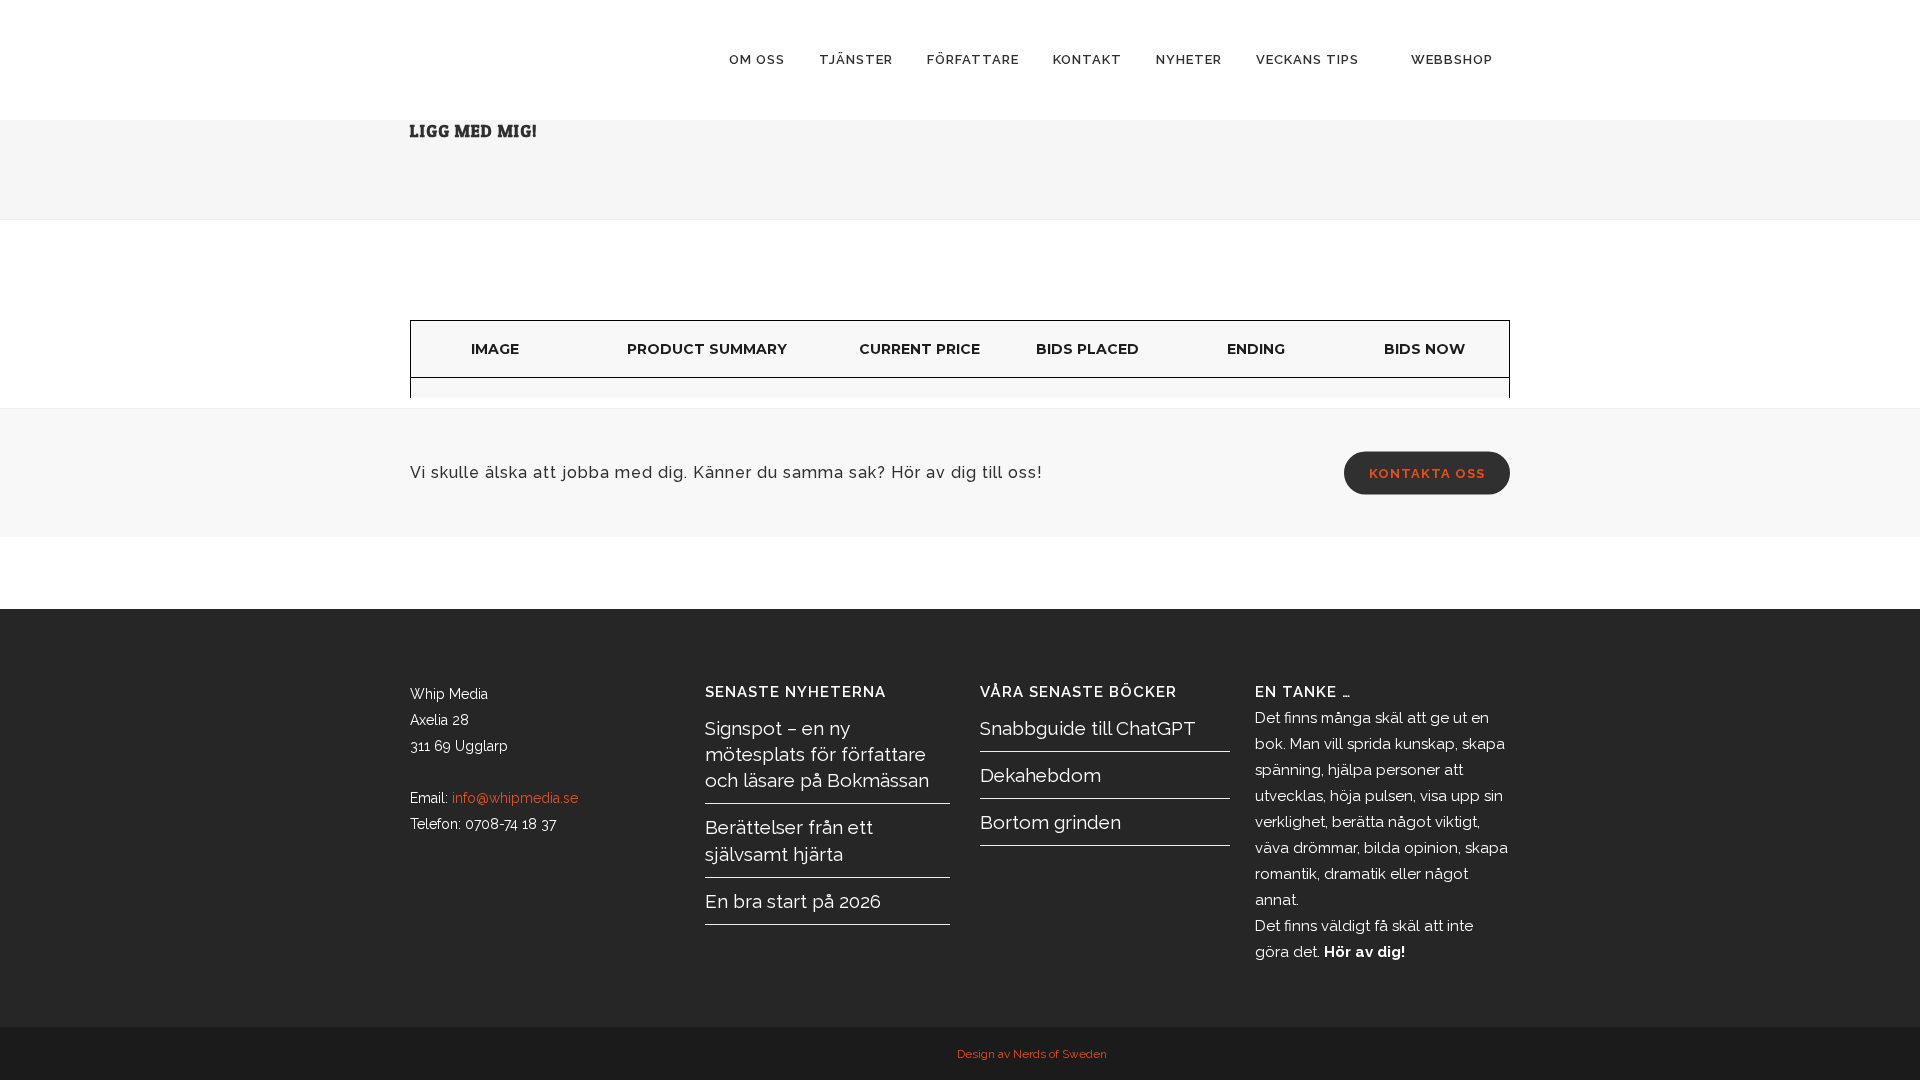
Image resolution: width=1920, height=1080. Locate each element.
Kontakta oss (1427, 473)
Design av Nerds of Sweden (1032, 1054)
